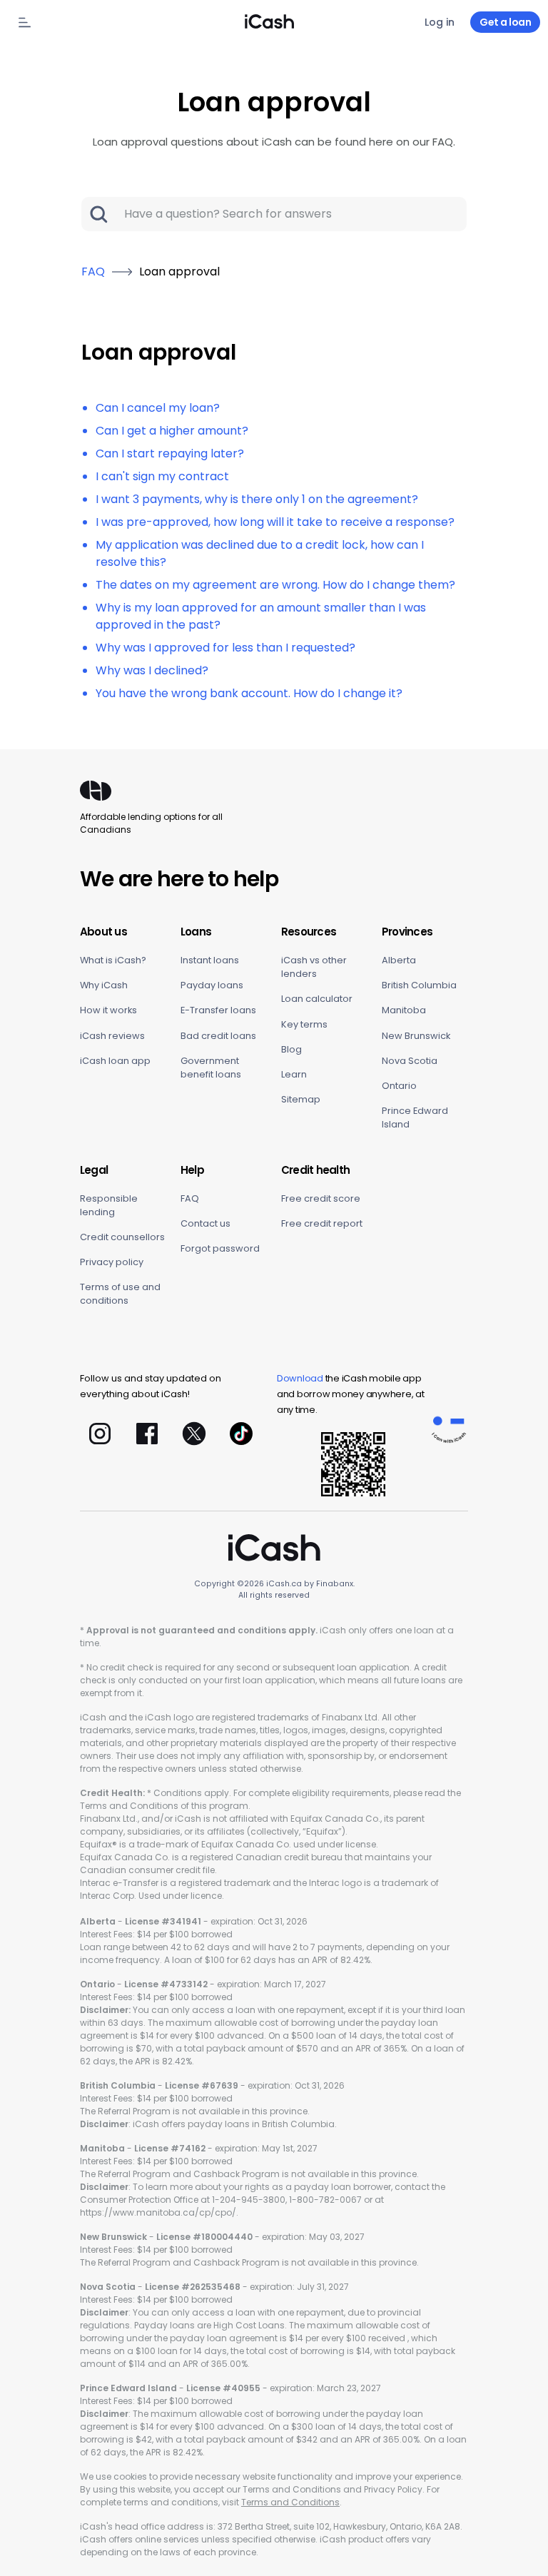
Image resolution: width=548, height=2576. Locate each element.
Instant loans (210, 960)
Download (300, 1378)
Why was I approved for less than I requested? (225, 648)
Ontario (399, 1086)
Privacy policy (112, 1262)
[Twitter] (194, 1434)
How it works (108, 1010)
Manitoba (404, 1010)
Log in (440, 22)
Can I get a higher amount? (172, 431)
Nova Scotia (410, 1061)
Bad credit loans (218, 1036)
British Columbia (419, 985)
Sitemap (301, 1099)
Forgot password (220, 1248)
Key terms (304, 1024)
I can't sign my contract (162, 476)
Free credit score (321, 1198)
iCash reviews (112, 1036)
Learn (294, 1074)
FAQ (190, 1198)
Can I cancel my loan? (158, 408)
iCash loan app (115, 1061)
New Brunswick (416, 1036)
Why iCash (104, 985)
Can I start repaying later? (170, 453)
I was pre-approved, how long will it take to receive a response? (275, 522)
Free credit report (322, 1223)
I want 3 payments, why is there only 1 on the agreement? (257, 499)
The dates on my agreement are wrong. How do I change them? (275, 585)
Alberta (399, 960)
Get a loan (505, 22)
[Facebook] (147, 1434)
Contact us (205, 1223)
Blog (291, 1049)
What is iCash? (113, 960)
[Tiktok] (241, 1434)
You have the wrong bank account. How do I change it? (249, 693)
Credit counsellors (122, 1237)
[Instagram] (100, 1434)
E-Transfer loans (218, 1010)
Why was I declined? (152, 670)
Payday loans (212, 985)
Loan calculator (317, 999)
